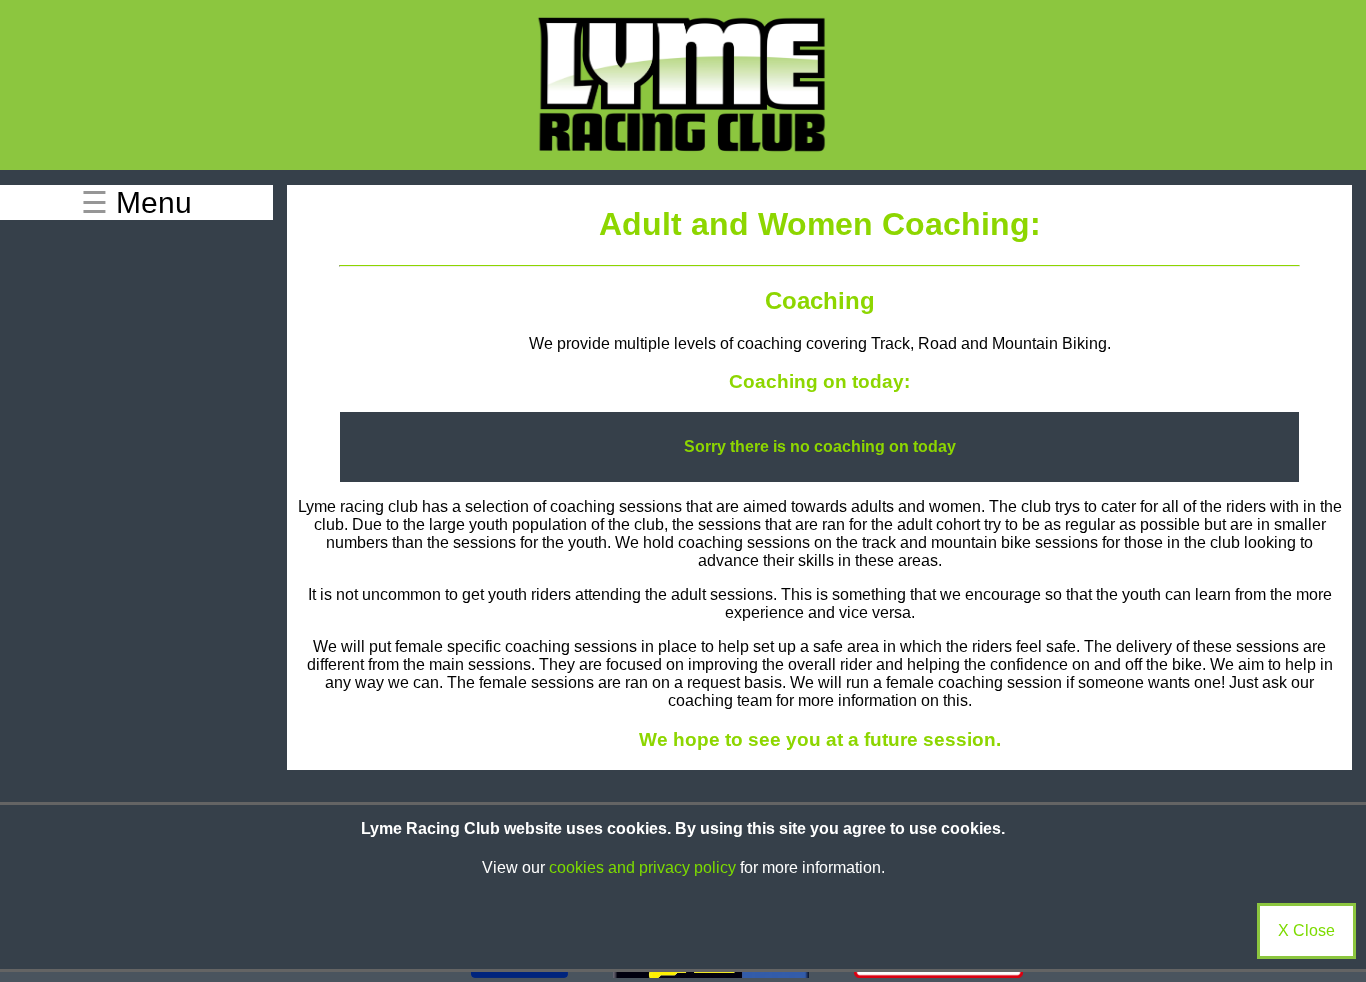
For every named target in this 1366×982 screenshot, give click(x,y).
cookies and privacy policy (642, 867)
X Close (1306, 930)
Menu (136, 202)
